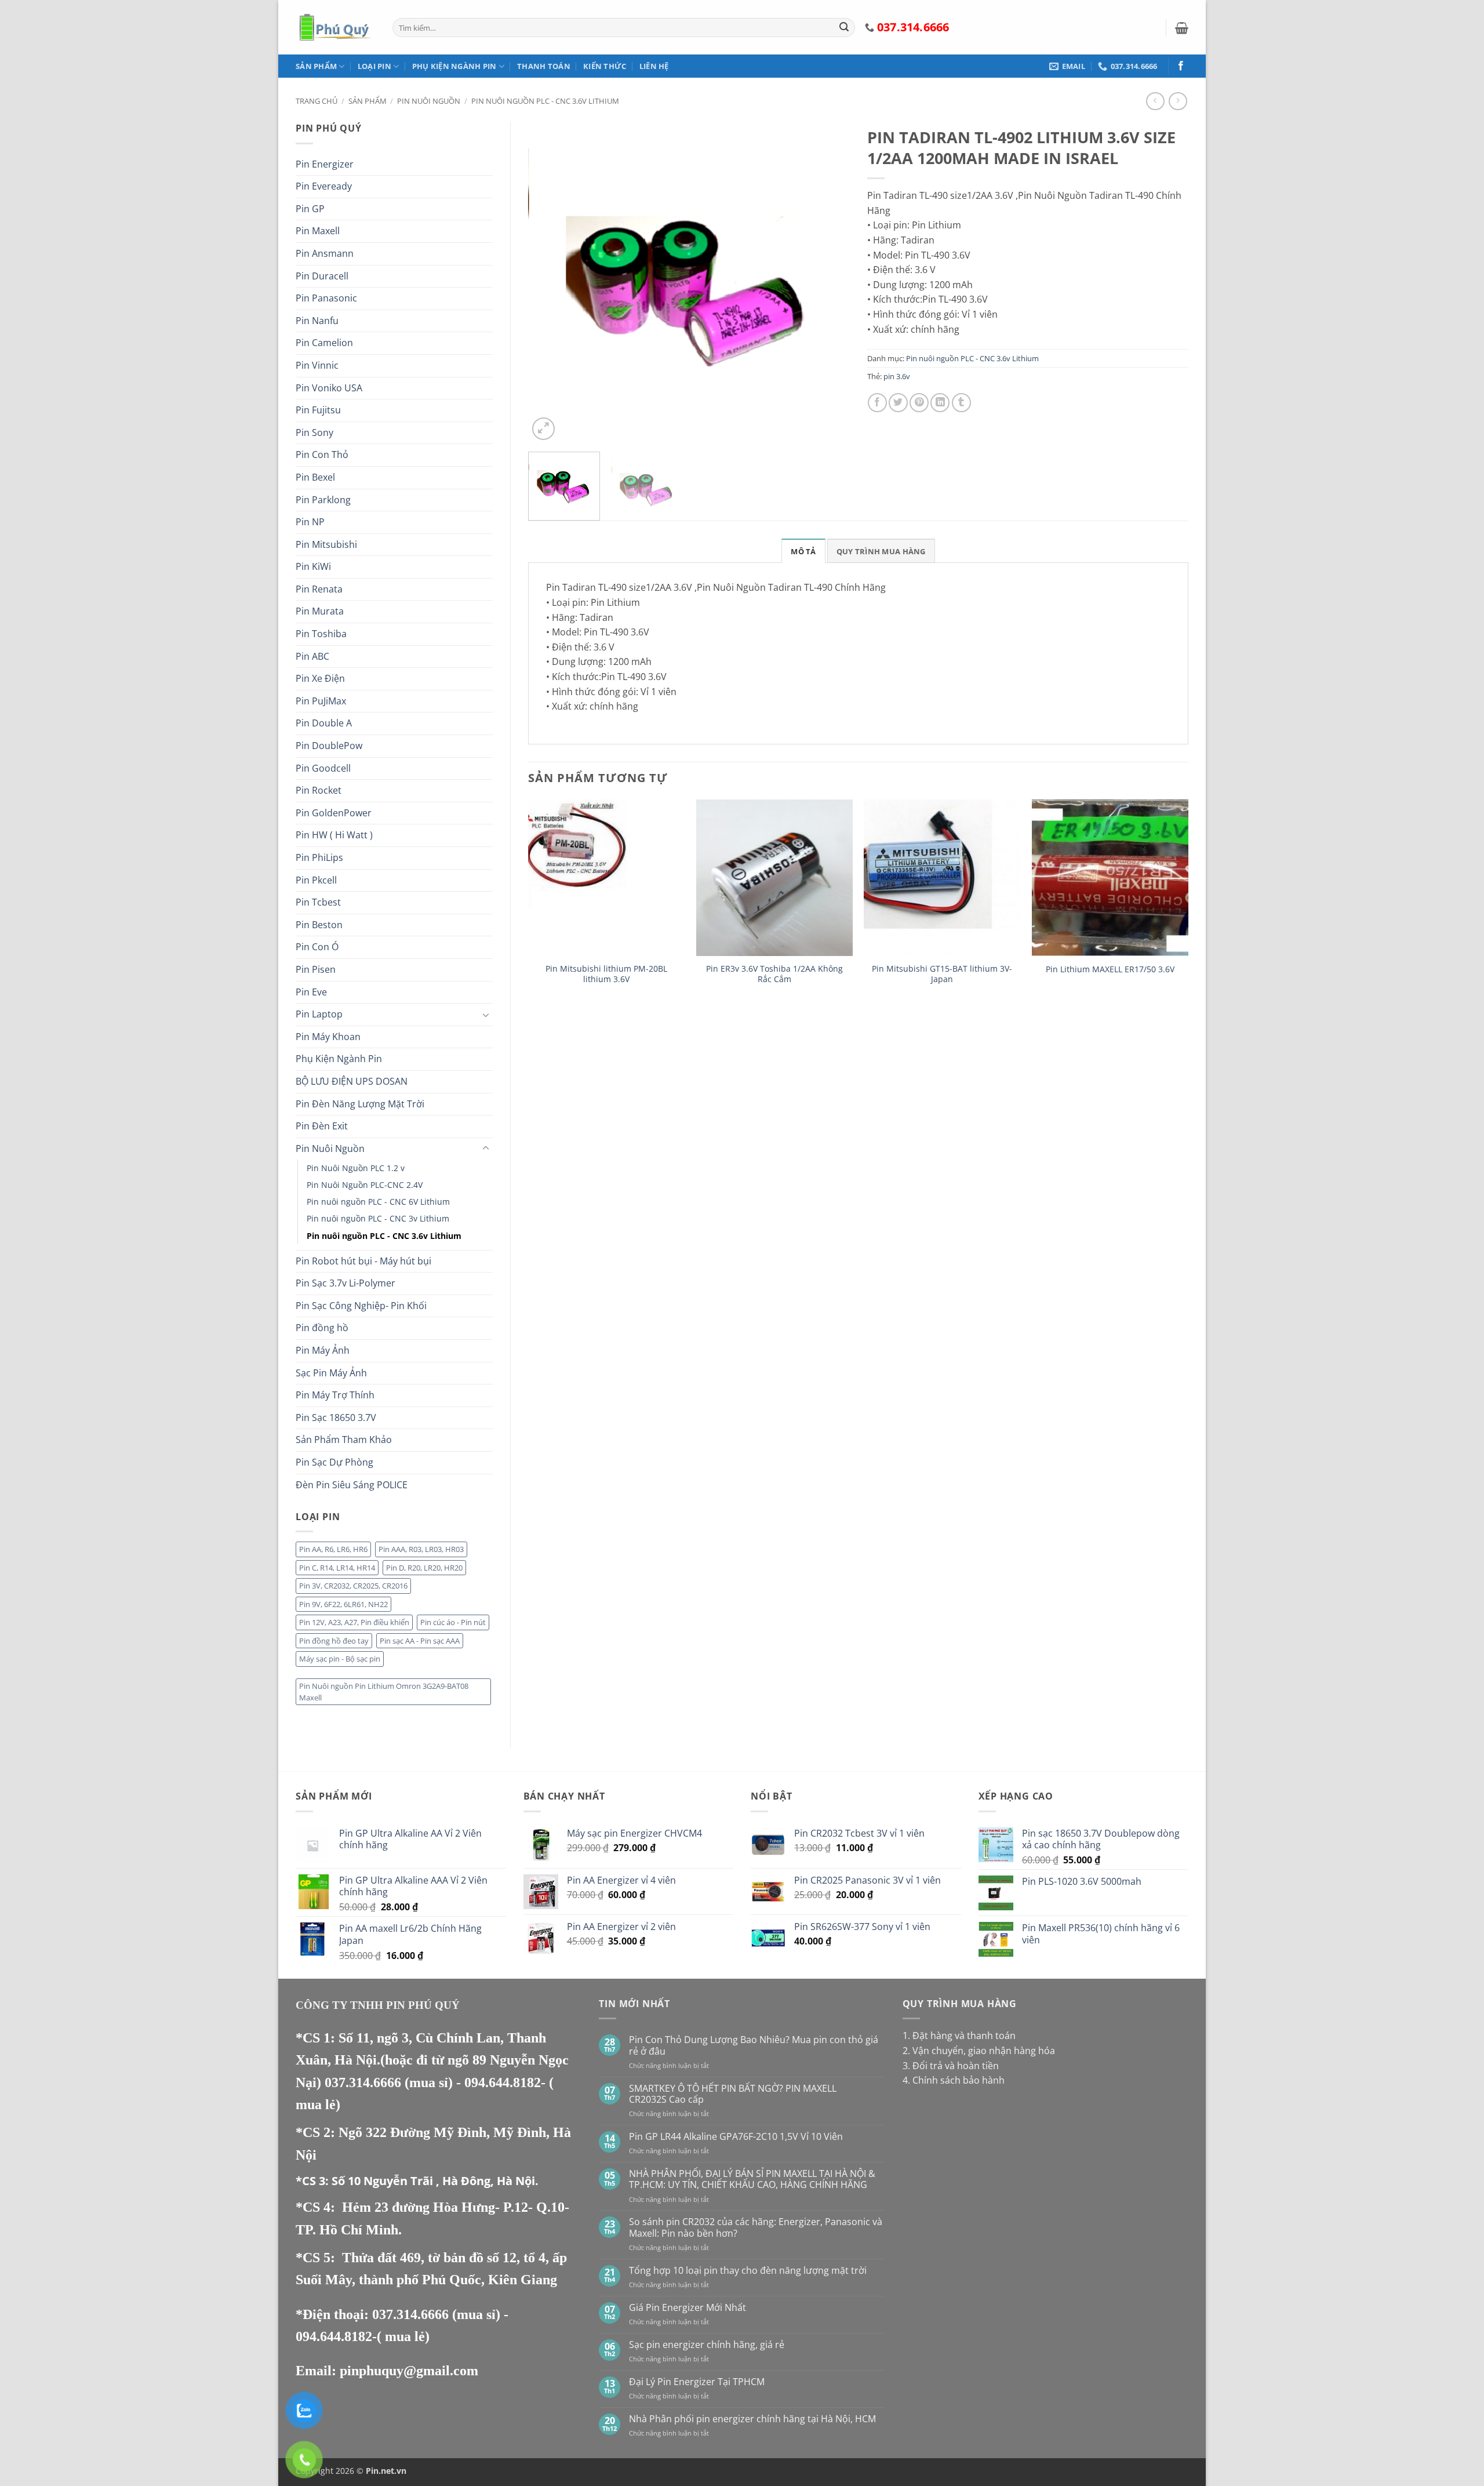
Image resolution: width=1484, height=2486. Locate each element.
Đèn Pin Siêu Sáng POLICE (352, 1485)
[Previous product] (1178, 101)
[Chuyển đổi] (486, 1015)
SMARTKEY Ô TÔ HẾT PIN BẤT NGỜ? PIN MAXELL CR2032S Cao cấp (733, 2094)
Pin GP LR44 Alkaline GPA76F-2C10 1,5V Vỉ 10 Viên (736, 2137)
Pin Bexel (315, 477)
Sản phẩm (316, 66)
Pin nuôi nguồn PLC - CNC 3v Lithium (378, 1218)
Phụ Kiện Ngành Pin (454, 66)
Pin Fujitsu (318, 410)
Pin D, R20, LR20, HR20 (424, 1568)
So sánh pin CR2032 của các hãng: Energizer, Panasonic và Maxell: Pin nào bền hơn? (756, 2227)
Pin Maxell (318, 231)
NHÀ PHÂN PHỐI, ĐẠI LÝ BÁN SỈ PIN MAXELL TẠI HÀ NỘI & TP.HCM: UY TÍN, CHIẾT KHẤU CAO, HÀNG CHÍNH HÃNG (752, 2179)
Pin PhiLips (319, 857)
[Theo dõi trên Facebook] (1181, 66)
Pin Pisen (316, 969)
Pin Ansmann (325, 253)
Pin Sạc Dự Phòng (334, 1462)
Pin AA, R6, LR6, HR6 (333, 1549)
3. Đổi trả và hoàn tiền (951, 2066)
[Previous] (549, 282)
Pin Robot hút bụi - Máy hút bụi (363, 1261)
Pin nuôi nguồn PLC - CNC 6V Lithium (378, 1202)
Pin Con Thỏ (322, 455)
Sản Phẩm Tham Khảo (344, 1440)
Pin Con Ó (317, 947)
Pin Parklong (323, 500)
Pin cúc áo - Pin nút (453, 1622)
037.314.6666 (365, 2082)
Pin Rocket (319, 790)
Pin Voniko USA (329, 388)
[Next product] (1155, 101)
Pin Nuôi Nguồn (429, 101)
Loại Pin (374, 66)
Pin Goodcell (323, 768)
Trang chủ (317, 101)
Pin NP (310, 522)
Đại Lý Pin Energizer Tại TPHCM (697, 2382)
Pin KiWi (313, 566)
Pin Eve (311, 992)
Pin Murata (320, 611)
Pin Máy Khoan (328, 1037)
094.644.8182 (503, 2082)
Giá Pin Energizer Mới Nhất (688, 2308)
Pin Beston (319, 925)
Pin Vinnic (317, 365)
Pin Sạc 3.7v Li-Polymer (345, 1283)
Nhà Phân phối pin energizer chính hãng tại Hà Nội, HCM (752, 2419)
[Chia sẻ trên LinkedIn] (940, 403)
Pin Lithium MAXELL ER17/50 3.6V (1110, 969)
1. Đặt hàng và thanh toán (959, 2036)
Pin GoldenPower (334, 813)
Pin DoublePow (329, 746)
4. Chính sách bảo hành (954, 2080)
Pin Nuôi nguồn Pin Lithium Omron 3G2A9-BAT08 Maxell (384, 1692)
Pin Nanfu (317, 321)
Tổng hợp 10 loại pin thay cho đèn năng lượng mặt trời (748, 2271)
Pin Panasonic (326, 298)
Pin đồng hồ (322, 1328)
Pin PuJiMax (321, 701)
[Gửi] (844, 28)
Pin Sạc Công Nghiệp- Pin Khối (361, 1306)
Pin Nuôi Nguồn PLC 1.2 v (356, 1168)
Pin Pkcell (316, 880)
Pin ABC (312, 656)
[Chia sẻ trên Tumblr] (961, 403)
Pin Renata (319, 589)
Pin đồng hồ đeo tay (334, 1641)
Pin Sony (314, 432)
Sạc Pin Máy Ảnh (331, 1373)
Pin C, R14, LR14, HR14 (337, 1568)
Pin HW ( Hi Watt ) (334, 835)
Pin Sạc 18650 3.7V (336, 1418)
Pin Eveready (324, 186)
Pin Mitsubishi (326, 544)
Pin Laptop (319, 1014)
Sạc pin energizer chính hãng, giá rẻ (707, 2345)
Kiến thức (605, 66)
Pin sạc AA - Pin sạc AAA (420, 1641)
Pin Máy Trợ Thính (335, 1395)
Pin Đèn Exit (322, 1126)
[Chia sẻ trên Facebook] (877, 403)
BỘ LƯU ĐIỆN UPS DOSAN (352, 1081)
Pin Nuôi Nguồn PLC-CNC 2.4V (365, 1185)
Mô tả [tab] (803, 551)
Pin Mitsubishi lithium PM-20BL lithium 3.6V (606, 974)
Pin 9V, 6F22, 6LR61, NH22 (343, 1604)
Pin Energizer (325, 164)
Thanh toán (544, 66)
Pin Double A (324, 723)
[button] (1182, 28)
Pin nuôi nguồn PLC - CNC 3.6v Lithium (545, 101)
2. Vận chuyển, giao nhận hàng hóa (979, 2051)
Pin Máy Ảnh (323, 1350)
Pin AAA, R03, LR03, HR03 (421, 1549)
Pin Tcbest (318, 902)
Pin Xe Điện (320, 678)
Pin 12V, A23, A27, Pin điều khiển (354, 1622)
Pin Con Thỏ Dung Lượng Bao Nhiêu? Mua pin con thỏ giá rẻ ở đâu (754, 2045)
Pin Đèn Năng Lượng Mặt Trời (360, 1104)
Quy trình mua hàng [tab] (881, 551)
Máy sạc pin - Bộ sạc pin (340, 1659)
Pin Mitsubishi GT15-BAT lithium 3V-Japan (942, 974)
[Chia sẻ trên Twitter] (898, 403)
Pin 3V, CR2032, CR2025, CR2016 (353, 1586)
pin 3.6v (897, 376)
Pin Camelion (324, 343)
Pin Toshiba (321, 634)
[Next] (828, 282)
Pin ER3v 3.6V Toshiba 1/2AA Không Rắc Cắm (774, 974)
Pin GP (310, 209)
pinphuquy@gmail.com (409, 2371)
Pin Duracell (322, 276)
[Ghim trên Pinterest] (919, 403)
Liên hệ (654, 66)
